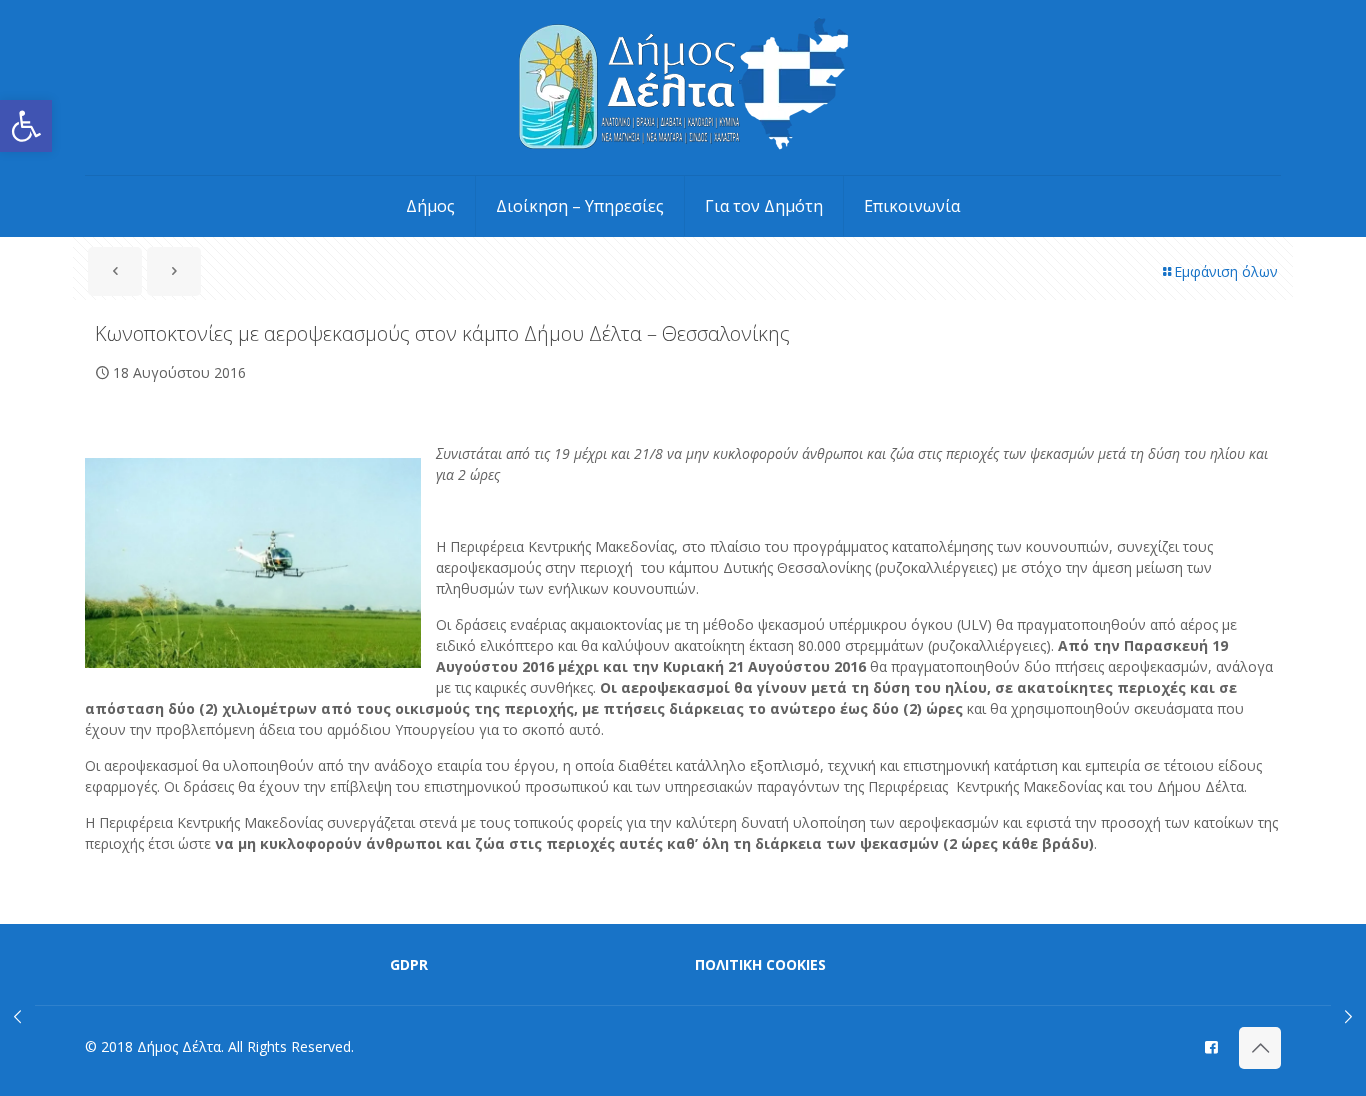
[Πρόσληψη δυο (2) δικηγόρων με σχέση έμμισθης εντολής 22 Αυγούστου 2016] (1348, 1016)
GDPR (409, 964)
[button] (26, 126)
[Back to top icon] (1260, 1048)
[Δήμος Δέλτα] (683, 87)
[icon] (1211, 1046)
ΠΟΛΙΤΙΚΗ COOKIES (760, 964)
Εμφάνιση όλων (1226, 271)
